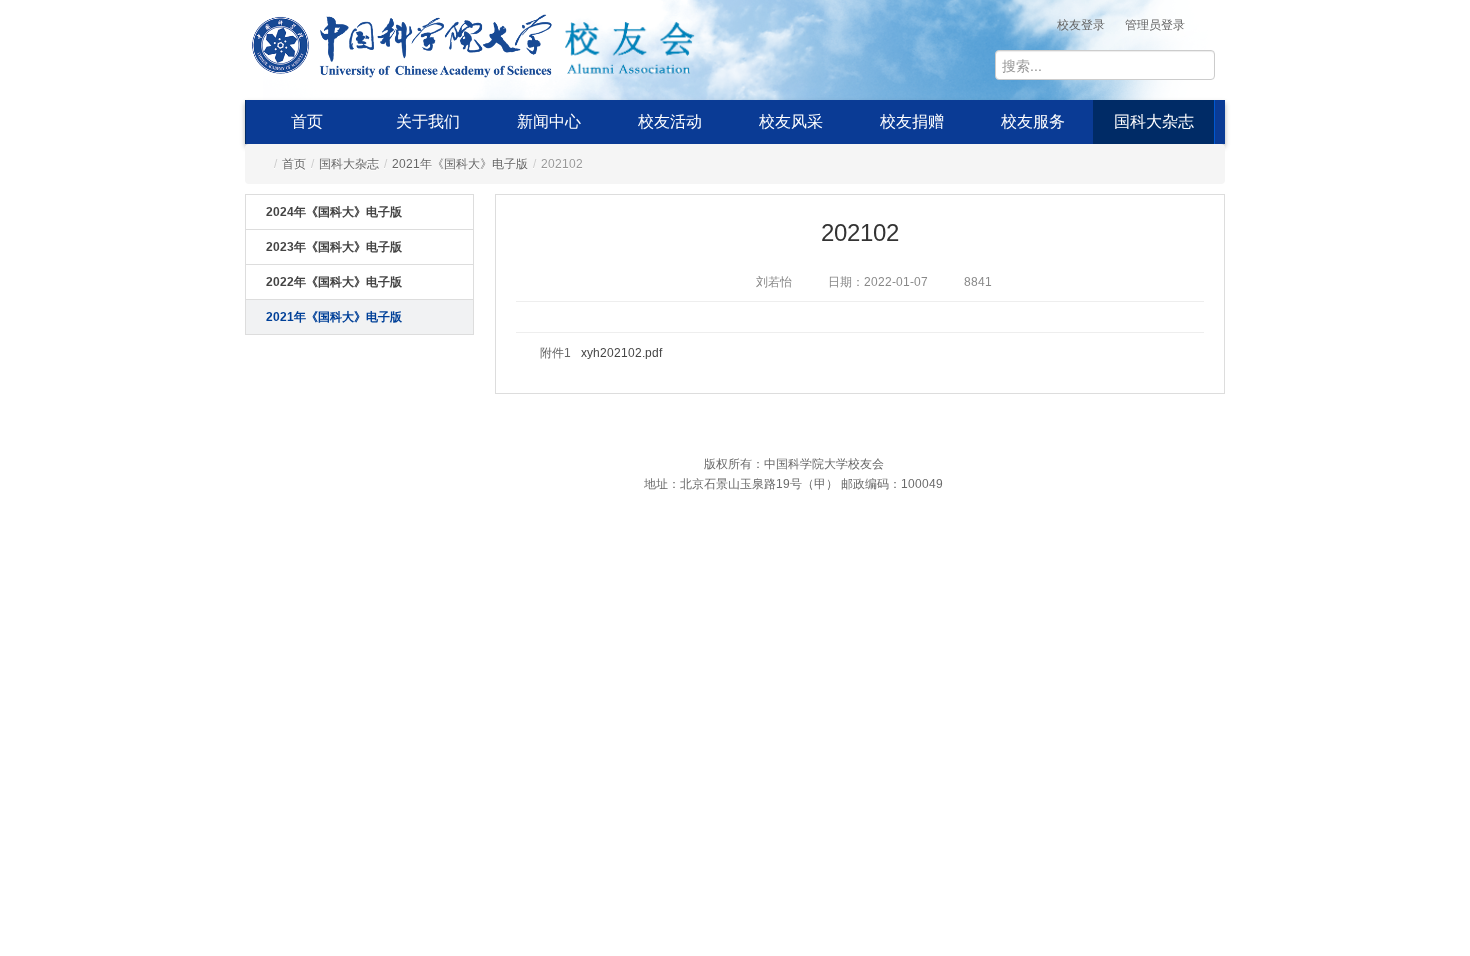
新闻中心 (549, 121)
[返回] (402, 41)
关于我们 (428, 121)
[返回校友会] (629, 41)
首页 (307, 121)
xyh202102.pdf (621, 353)
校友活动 (670, 121)
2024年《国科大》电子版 (334, 212)
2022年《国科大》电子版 (334, 282)
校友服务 (1033, 121)
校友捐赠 (912, 121)
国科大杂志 (1154, 121)
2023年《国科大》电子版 (334, 247)
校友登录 (1081, 25)
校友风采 (791, 121)
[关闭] (1244, 624)
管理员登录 (1155, 25)
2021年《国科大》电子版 (460, 164)
